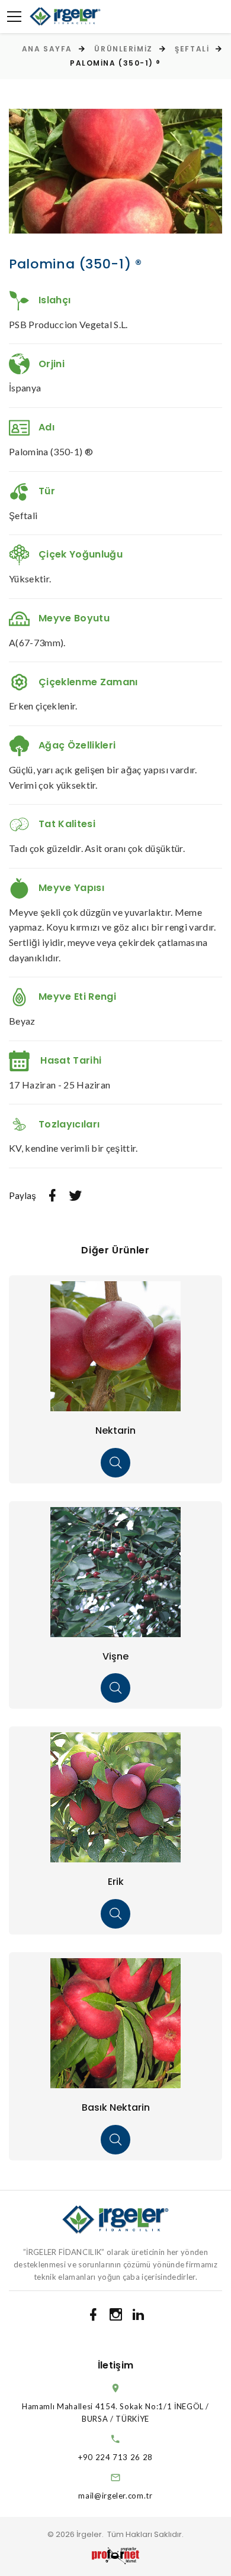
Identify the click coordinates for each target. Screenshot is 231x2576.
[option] (115, 171)
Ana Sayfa (47, 49)
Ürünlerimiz (123, 49)
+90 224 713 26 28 (115, 2457)
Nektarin (115, 1430)
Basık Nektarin (116, 2107)
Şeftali (192, 49)
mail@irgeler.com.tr (115, 2496)
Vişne (115, 1656)
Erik (116, 1882)
